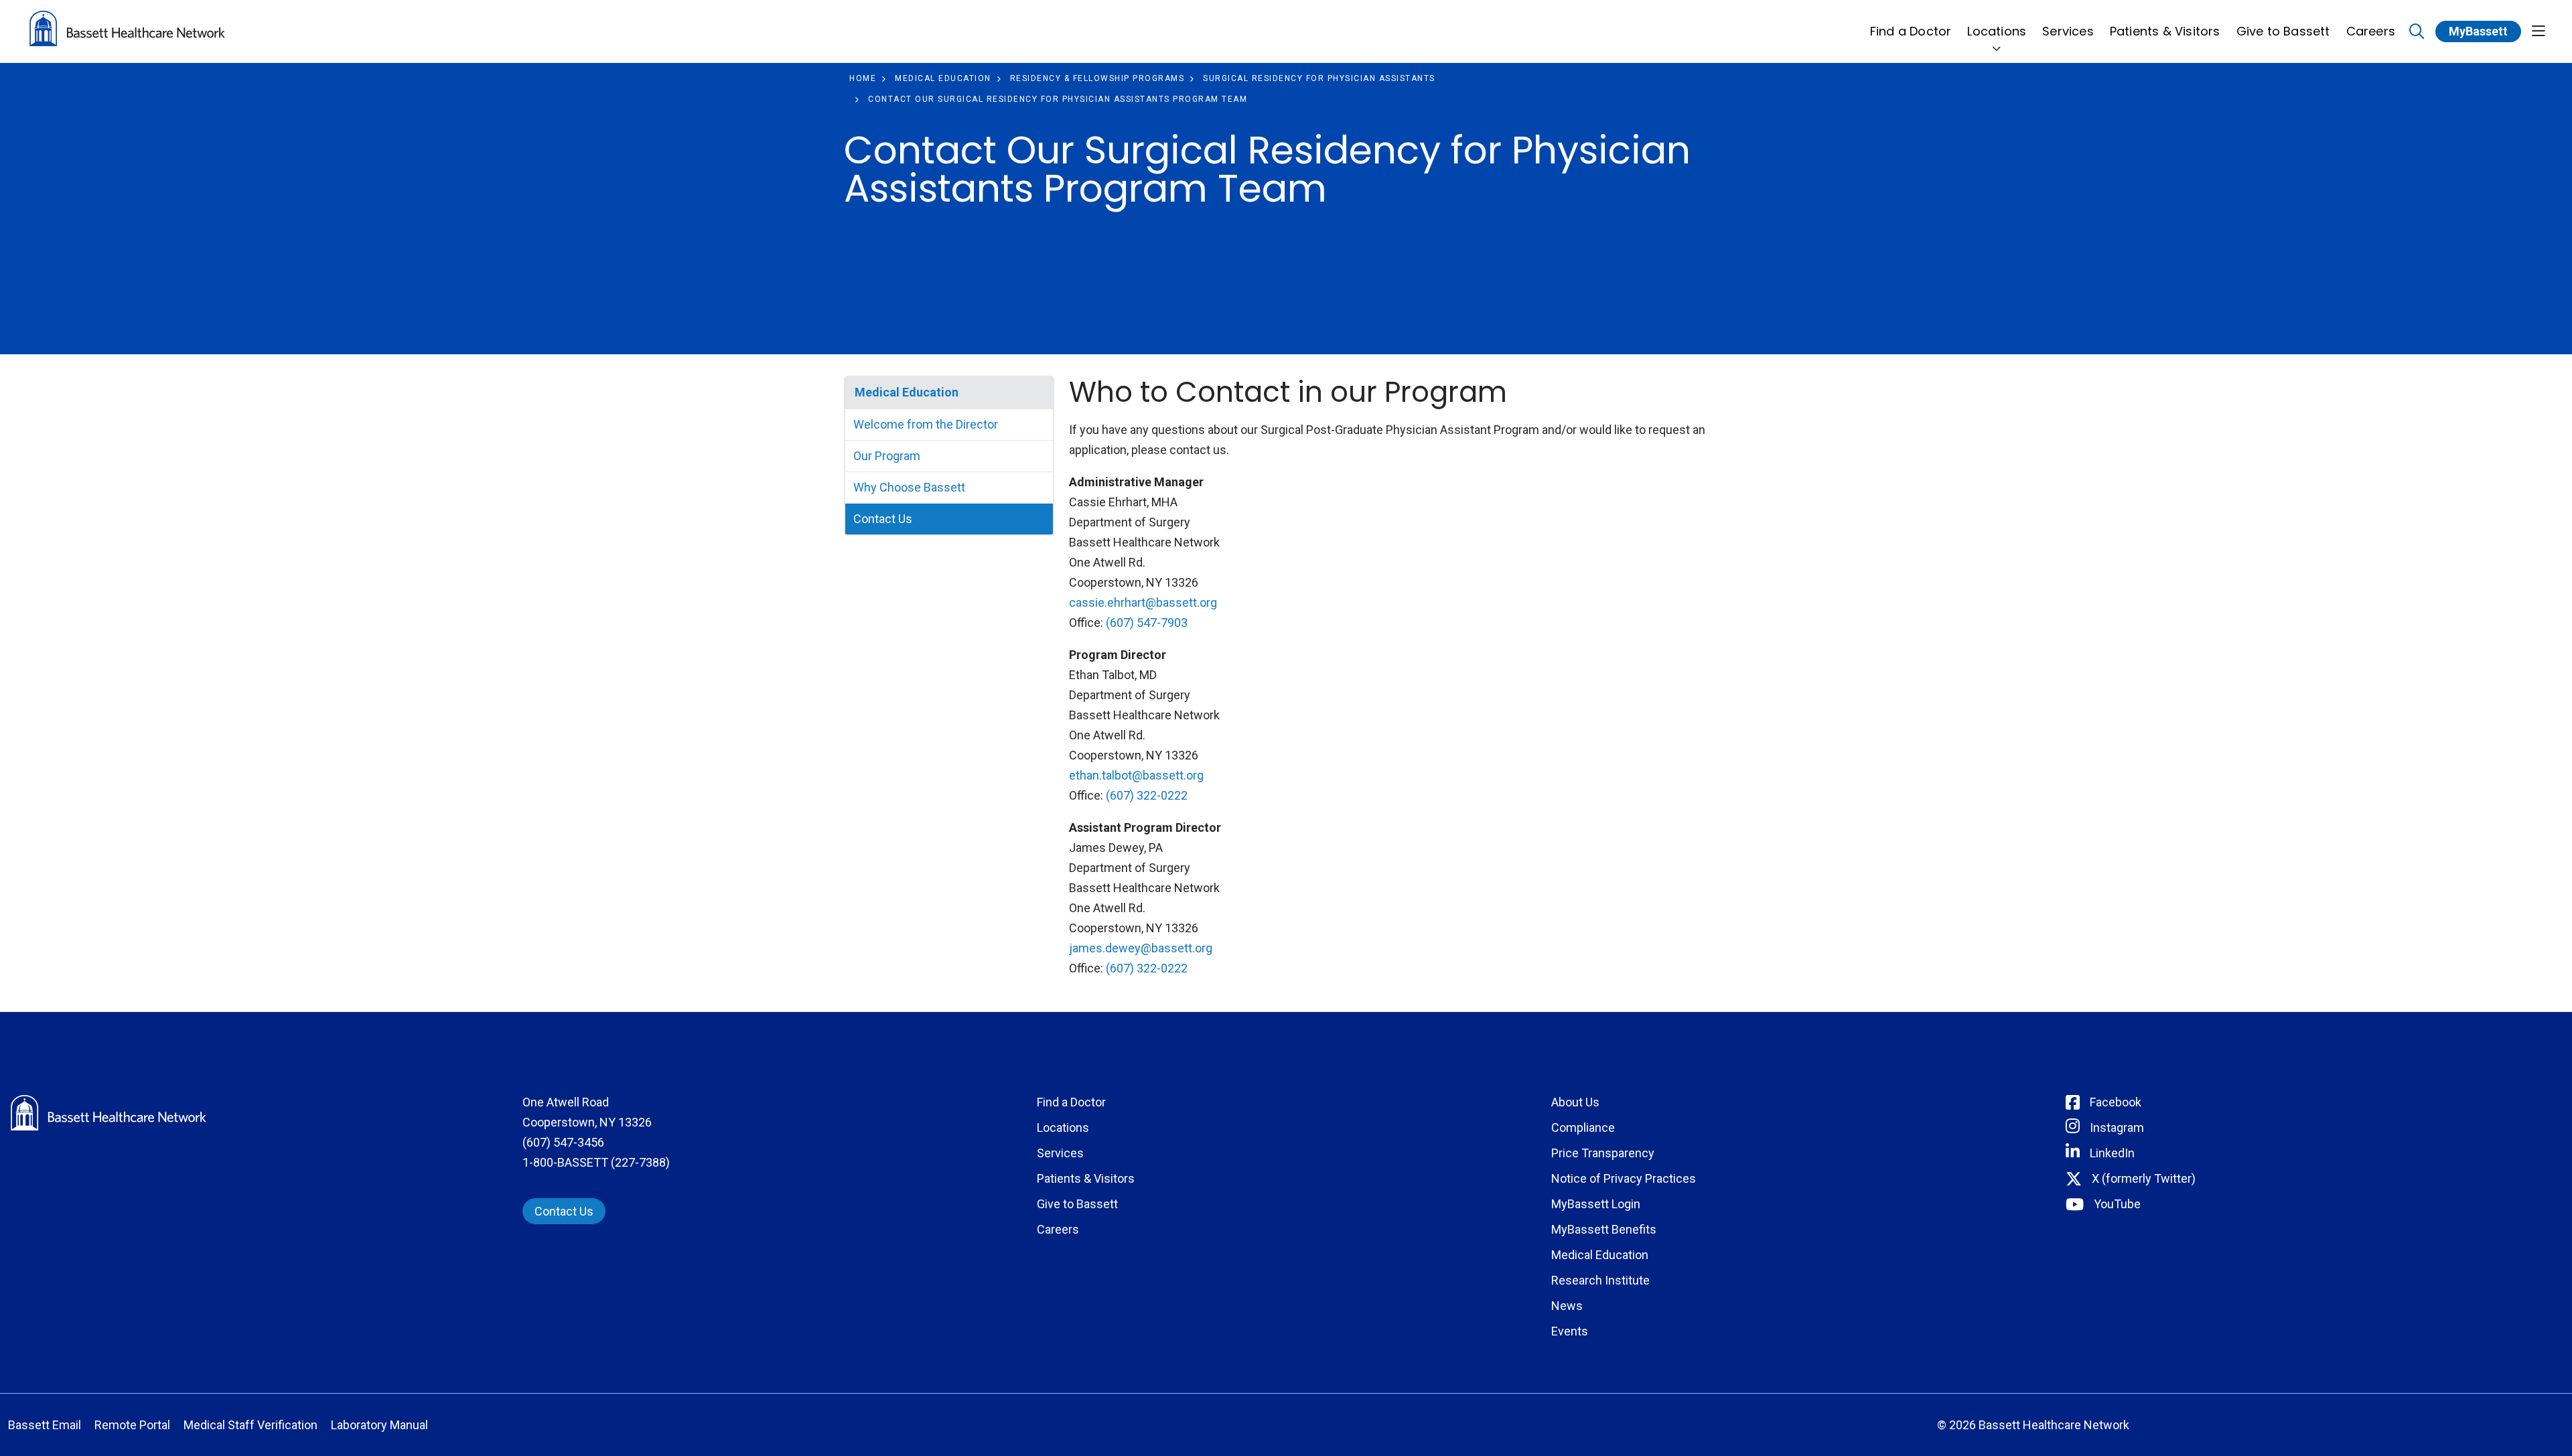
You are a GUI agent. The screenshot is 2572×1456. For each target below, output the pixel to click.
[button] (2539, 32)
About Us (1575, 1102)
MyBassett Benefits (1604, 1229)
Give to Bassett (2283, 31)
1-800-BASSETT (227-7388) (596, 1162)
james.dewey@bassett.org (1141, 948)
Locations (1997, 31)
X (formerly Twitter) (2144, 1178)
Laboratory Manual (379, 1425)
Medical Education (907, 392)
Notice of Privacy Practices (1624, 1178)
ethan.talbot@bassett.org (1136, 775)
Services (2068, 31)
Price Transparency (1603, 1153)
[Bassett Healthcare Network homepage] (127, 31)
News (1567, 1306)
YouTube (2117, 1204)
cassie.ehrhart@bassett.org (1143, 602)
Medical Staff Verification (251, 1425)
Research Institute (1600, 1280)
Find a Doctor (1911, 31)
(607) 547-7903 (1147, 623)
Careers (2371, 31)
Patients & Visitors (2165, 31)
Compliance (1583, 1127)
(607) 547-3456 (563, 1142)
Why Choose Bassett (909, 487)
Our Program (887, 456)
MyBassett (2478, 31)
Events (1570, 1331)
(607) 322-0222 (1147, 795)
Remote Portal (132, 1425)
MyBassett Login (1596, 1204)
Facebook (2116, 1102)
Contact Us (883, 519)
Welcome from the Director (926, 424)
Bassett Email (45, 1425)
